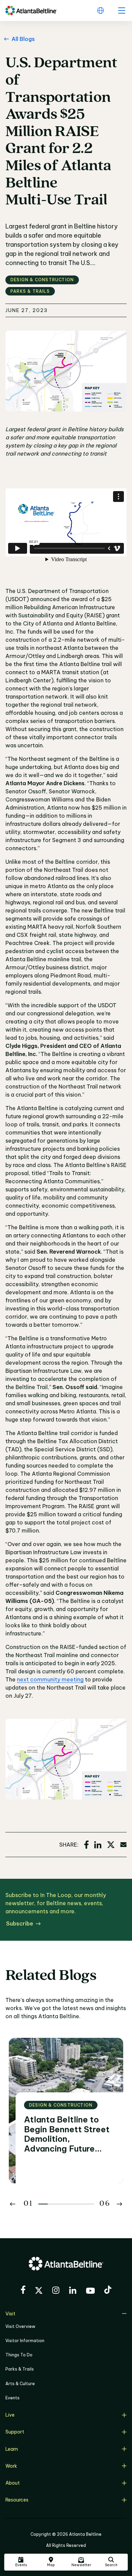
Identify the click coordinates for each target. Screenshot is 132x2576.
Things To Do (19, 2355)
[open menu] (122, 10)
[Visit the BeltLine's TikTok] (108, 2291)
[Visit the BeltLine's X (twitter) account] (39, 2291)
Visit (10, 2314)
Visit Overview (20, 2326)
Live (10, 2415)
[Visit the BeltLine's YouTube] (90, 2292)
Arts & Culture (20, 2384)
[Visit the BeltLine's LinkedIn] (73, 2291)
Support (15, 2432)
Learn (12, 2449)
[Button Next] (119, 2204)
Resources (17, 2500)
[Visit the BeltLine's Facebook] (23, 2291)
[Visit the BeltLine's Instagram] (56, 2291)
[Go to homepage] (31, 10)
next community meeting (50, 1679)
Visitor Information (25, 2341)
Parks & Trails (20, 2369)
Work (11, 2466)
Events (13, 2398)
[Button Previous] (13, 2204)
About (13, 2483)
